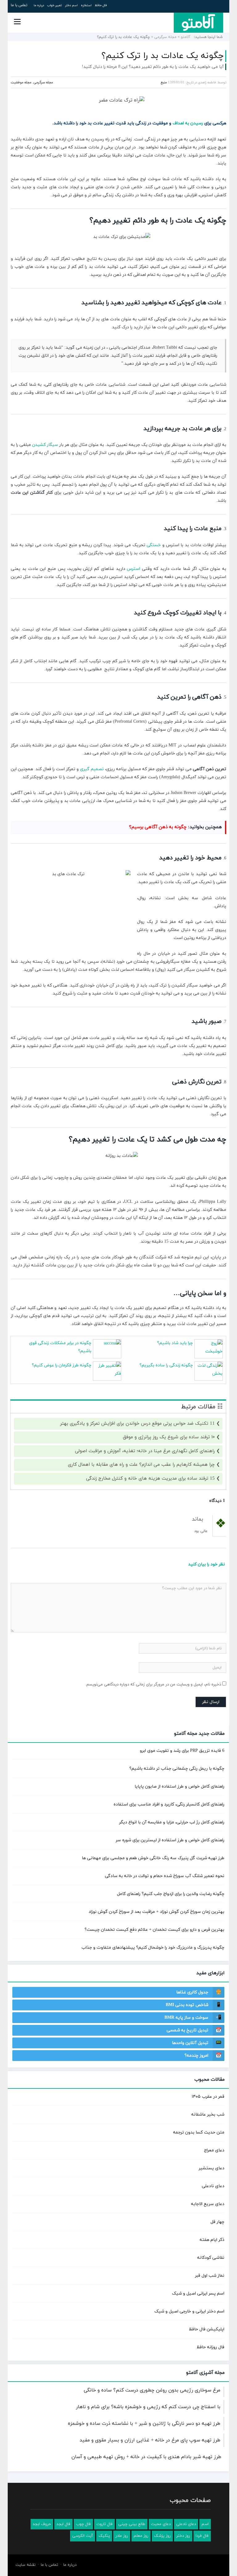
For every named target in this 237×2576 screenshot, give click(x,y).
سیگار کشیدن (45, 445)
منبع (164, 82)
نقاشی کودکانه (211, 2258)
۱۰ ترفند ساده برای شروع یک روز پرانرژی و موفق (169, 1437)
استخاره (86, 5)
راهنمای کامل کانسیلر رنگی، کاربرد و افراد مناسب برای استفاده (169, 1804)
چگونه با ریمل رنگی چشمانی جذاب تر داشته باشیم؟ (177, 1769)
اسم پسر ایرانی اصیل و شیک (198, 2293)
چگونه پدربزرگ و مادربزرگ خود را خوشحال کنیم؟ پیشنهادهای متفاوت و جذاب (153, 1948)
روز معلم (141, 2536)
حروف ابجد (42, 2524)
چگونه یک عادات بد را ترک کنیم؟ (163, 56)
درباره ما (39, 5)
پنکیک (104, 2536)
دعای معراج (214, 2150)
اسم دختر (71, 5)
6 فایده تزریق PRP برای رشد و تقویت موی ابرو (182, 1751)
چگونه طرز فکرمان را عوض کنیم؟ (62, 1365)
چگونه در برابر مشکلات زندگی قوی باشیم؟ (60, 1347)
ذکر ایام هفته (212, 2240)
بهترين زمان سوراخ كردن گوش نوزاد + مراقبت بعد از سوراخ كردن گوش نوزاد (156, 1912)
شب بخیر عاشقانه (208, 2115)
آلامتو (186, 37)
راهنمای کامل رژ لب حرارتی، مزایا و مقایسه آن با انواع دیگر (172, 1822)
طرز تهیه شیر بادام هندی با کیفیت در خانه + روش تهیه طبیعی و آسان (146, 2457)
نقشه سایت (25, 2565)
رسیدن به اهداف (188, 123)
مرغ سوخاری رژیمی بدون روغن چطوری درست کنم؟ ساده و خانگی (152, 2390)
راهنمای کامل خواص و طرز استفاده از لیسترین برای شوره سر (170, 1840)
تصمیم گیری (92, 769)
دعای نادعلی (213, 2186)
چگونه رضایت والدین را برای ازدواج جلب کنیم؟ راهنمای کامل (171, 1894)
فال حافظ (101, 5)
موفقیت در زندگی (152, 123)
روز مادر (122, 2536)
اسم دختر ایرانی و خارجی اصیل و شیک (189, 2311)
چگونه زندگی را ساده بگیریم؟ (166, 1365)
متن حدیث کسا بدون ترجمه (199, 2132)
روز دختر (183, 2536)
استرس (133, 569)
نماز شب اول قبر (210, 2276)
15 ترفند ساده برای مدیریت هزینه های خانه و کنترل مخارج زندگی (150, 1479)
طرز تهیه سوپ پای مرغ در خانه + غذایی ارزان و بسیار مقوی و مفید (150, 2440)
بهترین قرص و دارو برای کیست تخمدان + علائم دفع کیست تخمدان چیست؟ (154, 1930)
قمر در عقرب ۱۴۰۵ (208, 2097)
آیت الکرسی (83, 2536)
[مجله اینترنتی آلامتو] (198, 23)
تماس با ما (19, 5)
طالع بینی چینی (132, 2524)
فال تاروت (104, 2524)
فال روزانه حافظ (210, 2347)
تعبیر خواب (55, 5)
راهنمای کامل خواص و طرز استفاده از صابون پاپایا (179, 1787)
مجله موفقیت (21, 82)
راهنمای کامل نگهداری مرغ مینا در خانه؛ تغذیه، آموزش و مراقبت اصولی (145, 1451)
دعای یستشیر (212, 2168)
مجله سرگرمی (165, 37)
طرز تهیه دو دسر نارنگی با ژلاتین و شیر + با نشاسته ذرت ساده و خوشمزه (144, 2424)
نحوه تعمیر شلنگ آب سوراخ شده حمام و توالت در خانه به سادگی (165, 1876)
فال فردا (202, 2536)
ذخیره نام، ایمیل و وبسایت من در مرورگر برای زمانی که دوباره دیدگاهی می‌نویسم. (153, 1685)
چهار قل (217, 2222)
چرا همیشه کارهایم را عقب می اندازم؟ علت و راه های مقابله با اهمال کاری (141, 1465)
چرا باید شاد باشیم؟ (175, 1343)
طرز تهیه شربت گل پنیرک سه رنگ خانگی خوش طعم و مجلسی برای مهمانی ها (153, 1858)
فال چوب (83, 2524)
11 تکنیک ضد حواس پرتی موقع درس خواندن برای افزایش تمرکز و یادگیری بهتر (137, 1424)
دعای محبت (161, 2524)
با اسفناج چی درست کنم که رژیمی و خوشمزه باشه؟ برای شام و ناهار (148, 2407)
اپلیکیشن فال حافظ (207, 2329)
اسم (205, 2524)
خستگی (154, 545)
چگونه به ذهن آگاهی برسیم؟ (158, 827)
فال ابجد (63, 2524)
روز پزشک (162, 2536)
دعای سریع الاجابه (208, 2204)
